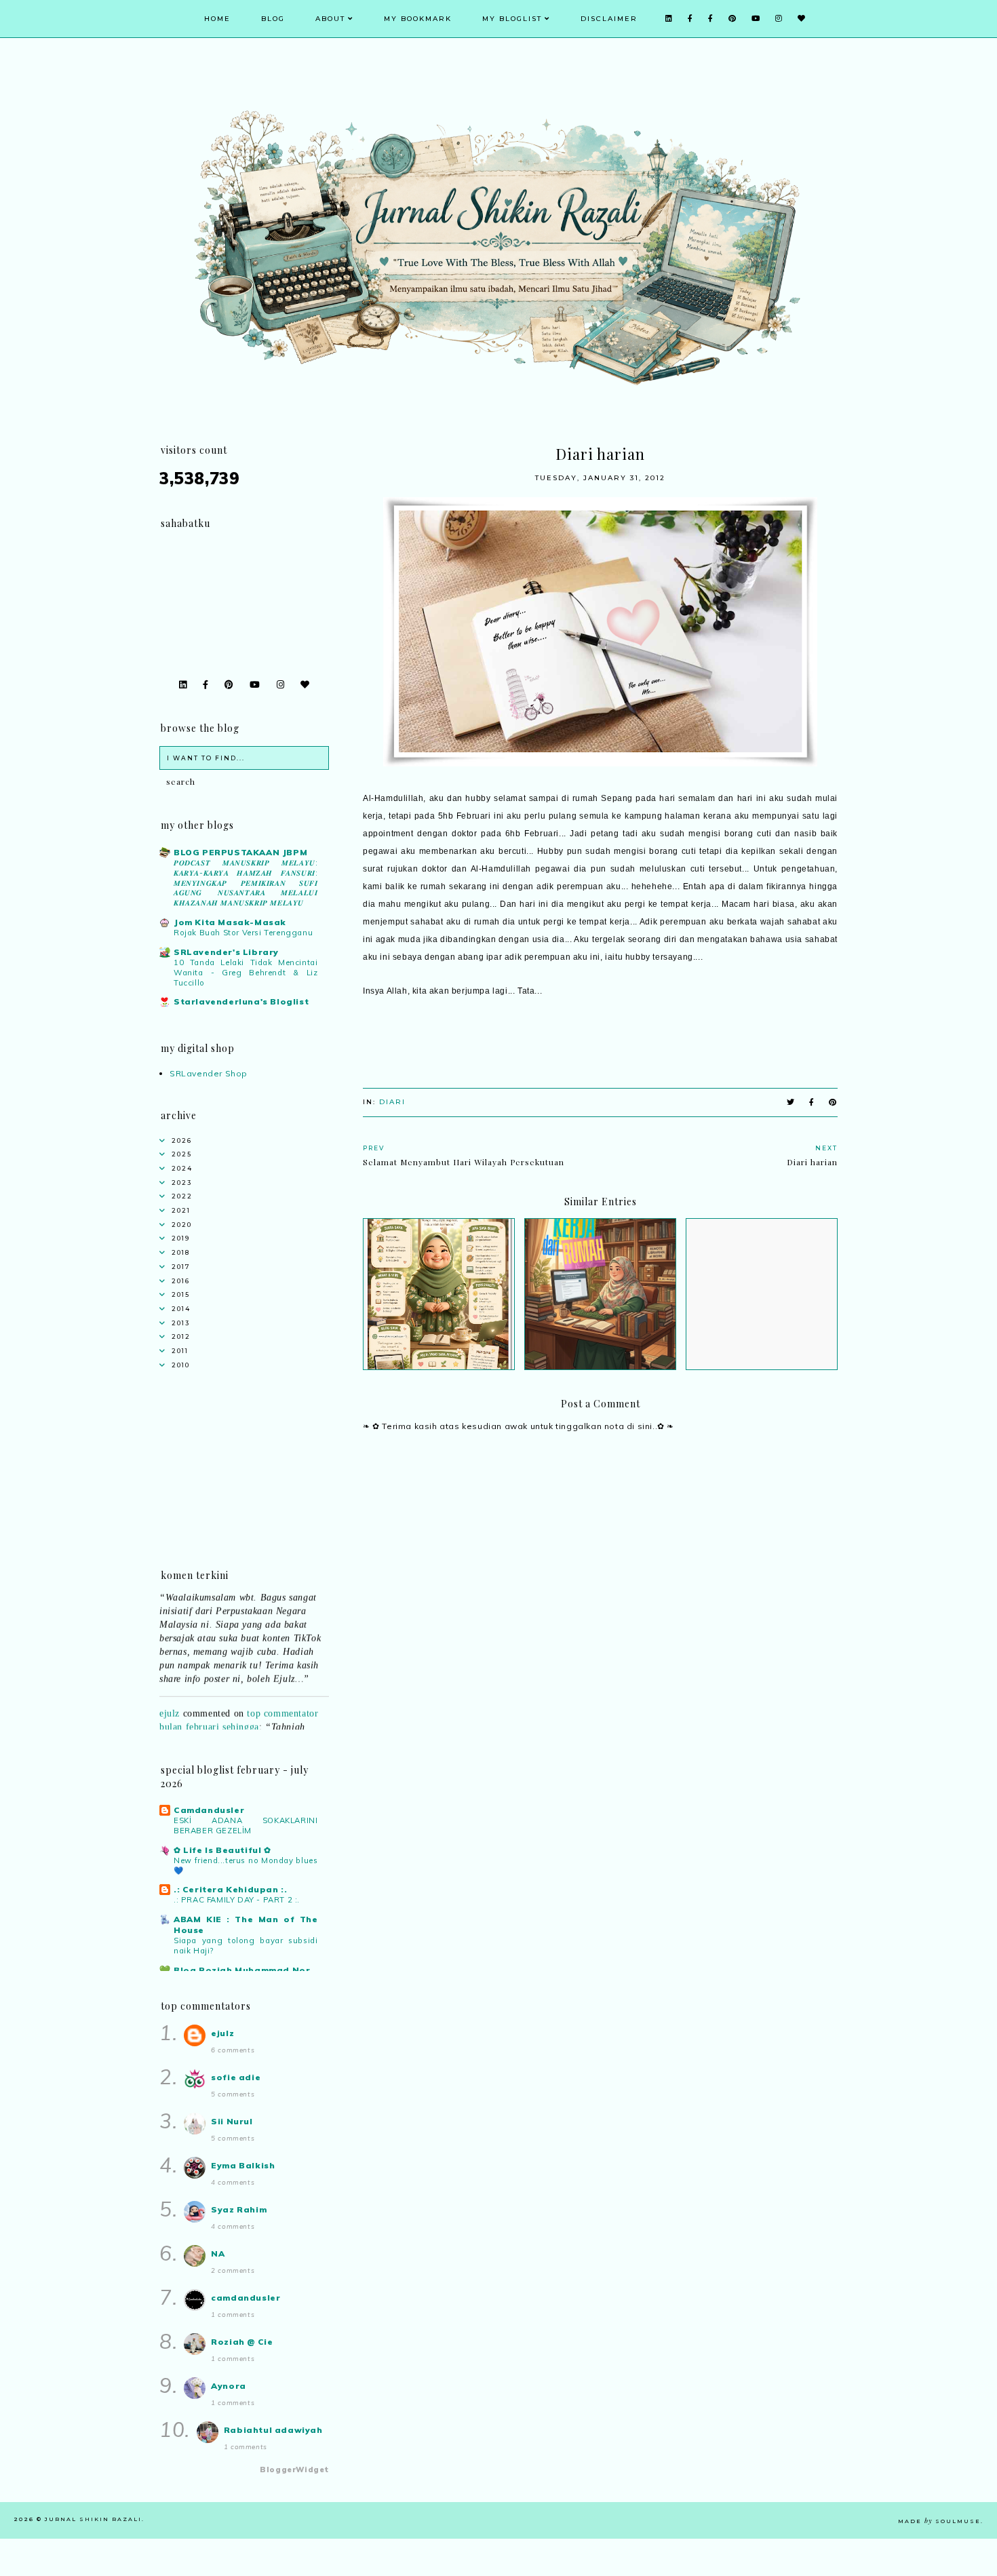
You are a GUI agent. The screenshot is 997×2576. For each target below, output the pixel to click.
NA (218, 2253)
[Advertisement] (600, 1842)
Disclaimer (609, 19)
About (330, 19)
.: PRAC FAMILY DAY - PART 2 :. (237, 1900)
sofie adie (236, 2077)
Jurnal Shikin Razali (93, 2519)
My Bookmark (418, 19)
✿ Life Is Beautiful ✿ (222, 1850)
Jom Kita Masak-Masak (230, 922)
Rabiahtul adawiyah (273, 2430)
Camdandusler (209, 1810)
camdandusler (246, 2298)
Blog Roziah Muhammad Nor (242, 1970)
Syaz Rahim (239, 2209)
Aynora (229, 2386)
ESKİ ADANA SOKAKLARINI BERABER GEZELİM (246, 1826)
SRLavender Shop (209, 1073)
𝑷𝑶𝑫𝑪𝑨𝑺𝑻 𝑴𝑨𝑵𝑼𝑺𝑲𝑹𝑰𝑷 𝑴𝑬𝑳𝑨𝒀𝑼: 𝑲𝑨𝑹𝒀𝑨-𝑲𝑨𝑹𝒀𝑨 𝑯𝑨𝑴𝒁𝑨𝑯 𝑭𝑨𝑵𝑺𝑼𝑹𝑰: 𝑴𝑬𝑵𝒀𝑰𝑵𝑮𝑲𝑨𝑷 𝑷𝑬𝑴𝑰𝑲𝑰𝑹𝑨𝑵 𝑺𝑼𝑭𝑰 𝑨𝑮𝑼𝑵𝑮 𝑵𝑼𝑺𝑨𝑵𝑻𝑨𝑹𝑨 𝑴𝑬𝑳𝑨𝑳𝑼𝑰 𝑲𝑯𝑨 (246, 883)
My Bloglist (512, 19)
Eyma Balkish (243, 2165)
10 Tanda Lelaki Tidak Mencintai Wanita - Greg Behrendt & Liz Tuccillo (246, 973)
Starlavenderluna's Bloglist (241, 1001)
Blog (273, 19)
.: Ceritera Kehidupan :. (230, 1889)
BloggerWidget (294, 2470)
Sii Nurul (232, 2121)
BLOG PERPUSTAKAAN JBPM (240, 852)
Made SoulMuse (939, 2521)
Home (217, 19)
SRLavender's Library (226, 952)
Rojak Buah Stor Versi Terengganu (243, 933)
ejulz (170, 1696)
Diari (392, 1102)
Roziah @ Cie (242, 2342)
